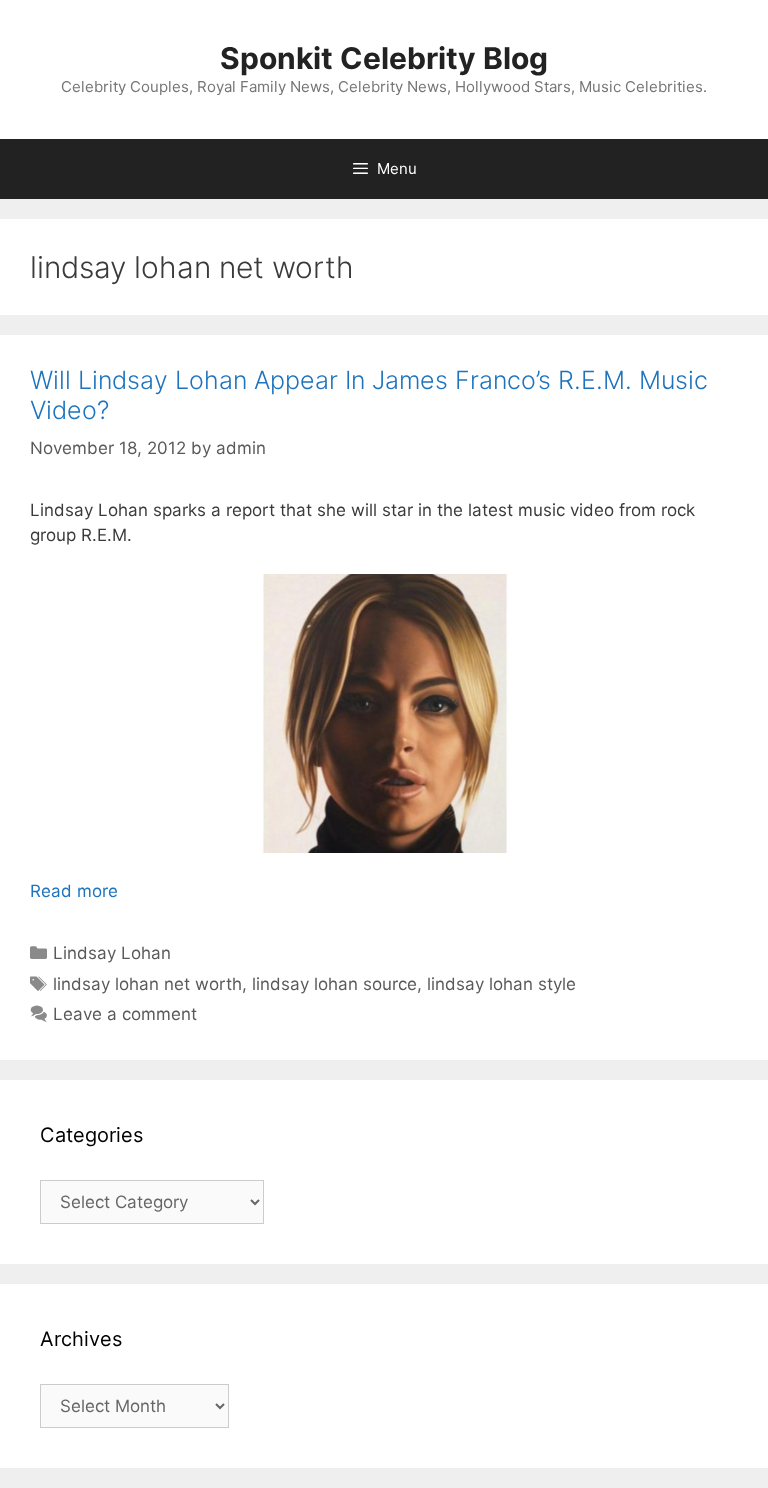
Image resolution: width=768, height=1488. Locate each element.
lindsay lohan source (334, 984)
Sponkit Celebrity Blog (384, 58)
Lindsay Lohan (112, 953)
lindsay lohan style (501, 984)
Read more (74, 891)
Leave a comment (125, 1014)
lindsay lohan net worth (147, 984)
